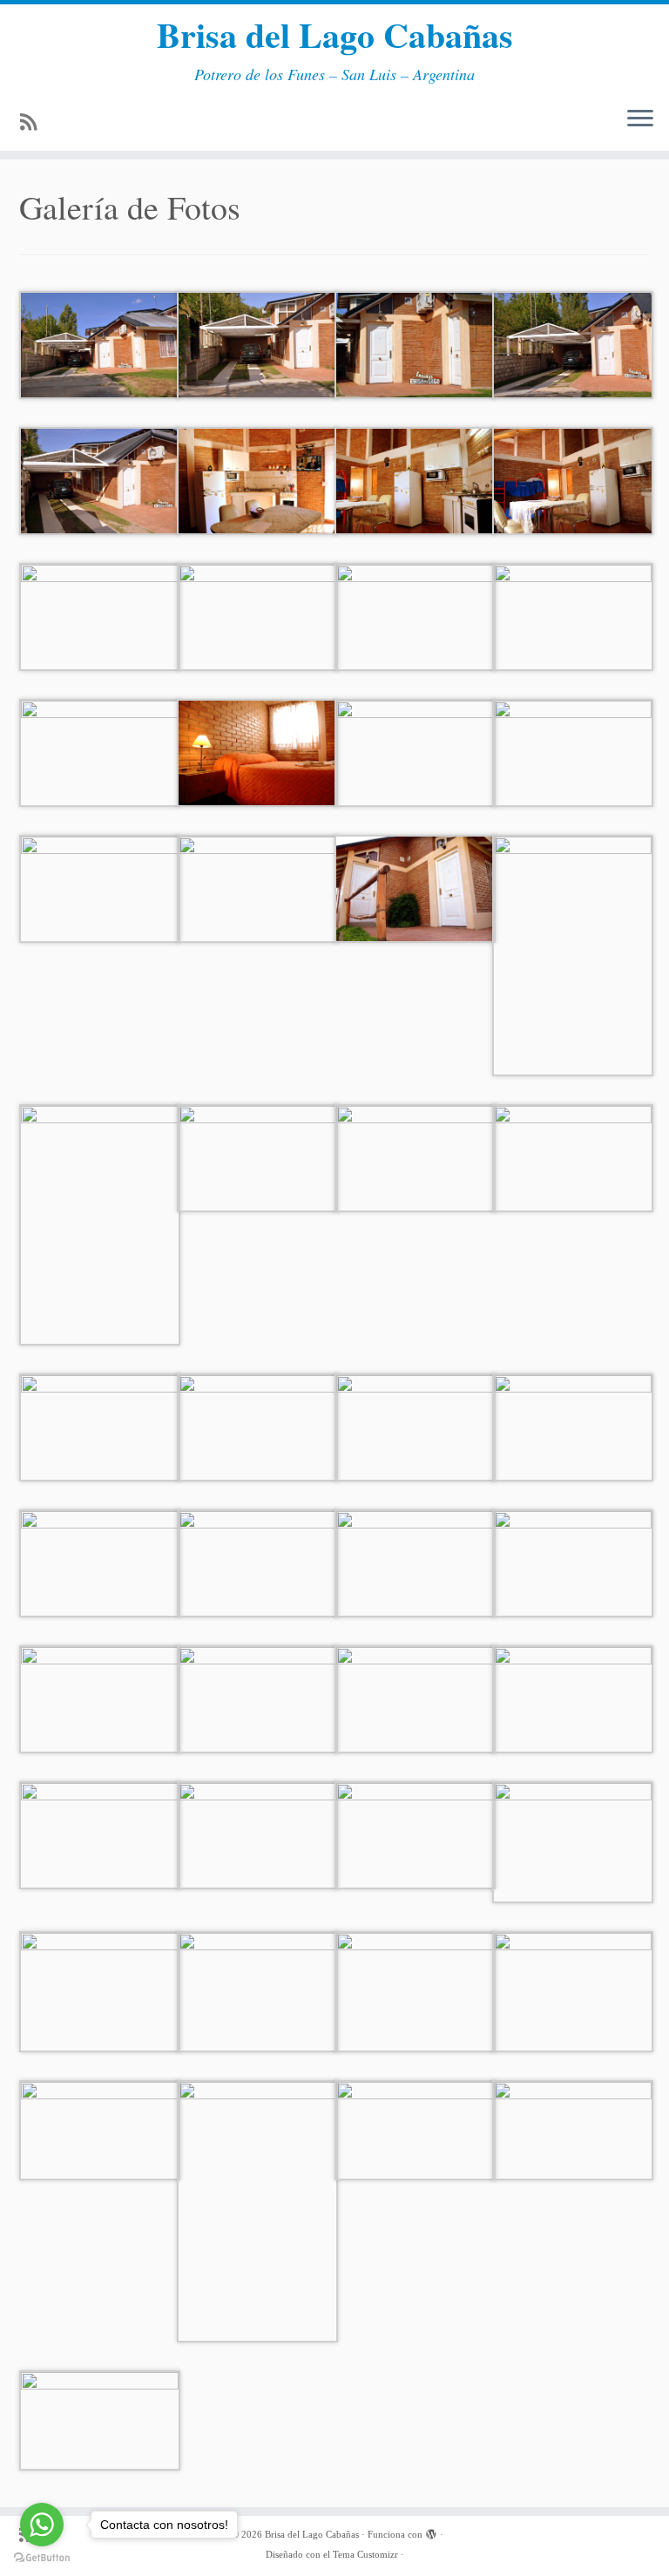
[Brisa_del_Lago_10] (257, 616)
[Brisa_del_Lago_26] (257, 1426)
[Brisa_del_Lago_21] (100, 1223)
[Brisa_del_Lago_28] (573, 1426)
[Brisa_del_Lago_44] (573, 1990)
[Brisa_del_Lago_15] (415, 752)
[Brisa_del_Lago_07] (415, 480)
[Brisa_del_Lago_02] (257, 344)
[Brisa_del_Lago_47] (415, 2129)
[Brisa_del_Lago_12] (573, 616)
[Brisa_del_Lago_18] (257, 887)
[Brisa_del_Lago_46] (257, 2210)
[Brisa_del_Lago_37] (100, 1834)
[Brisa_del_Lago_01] (100, 344)
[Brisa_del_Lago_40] (573, 1841)
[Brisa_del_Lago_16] (573, 752)
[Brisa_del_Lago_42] (257, 1990)
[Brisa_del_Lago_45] (100, 2129)
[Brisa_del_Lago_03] (415, 344)
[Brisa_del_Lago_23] (415, 1157)
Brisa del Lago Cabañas (335, 35)
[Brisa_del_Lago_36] (573, 1698)
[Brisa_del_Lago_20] (573, 954)
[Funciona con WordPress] (431, 2532)
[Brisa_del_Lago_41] (100, 1990)
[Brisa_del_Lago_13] (100, 752)
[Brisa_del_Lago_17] (100, 887)
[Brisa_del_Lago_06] (257, 480)
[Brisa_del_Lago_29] (100, 1562)
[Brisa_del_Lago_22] (257, 1157)
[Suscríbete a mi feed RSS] (34, 122)
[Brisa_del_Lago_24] (573, 1157)
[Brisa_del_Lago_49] (100, 2419)
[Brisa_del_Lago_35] (415, 1698)
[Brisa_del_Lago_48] (573, 2129)
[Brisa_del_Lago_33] (100, 1698)
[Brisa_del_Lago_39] (415, 1834)
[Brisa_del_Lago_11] (415, 616)
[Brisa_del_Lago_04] (573, 344)
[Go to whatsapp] (42, 2525)
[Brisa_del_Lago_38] (257, 1834)
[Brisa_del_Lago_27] (415, 1426)
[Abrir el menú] (640, 119)
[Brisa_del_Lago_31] (415, 1562)
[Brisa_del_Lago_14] (257, 752)
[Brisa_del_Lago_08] (573, 480)
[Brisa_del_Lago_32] (573, 1562)
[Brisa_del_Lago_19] (415, 887)
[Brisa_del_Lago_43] (415, 1990)
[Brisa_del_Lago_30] (257, 1562)
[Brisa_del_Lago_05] (100, 480)
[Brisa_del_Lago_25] (100, 1426)
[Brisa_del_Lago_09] (100, 616)
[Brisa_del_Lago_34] (257, 1698)
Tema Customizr (365, 2554)
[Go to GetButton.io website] (42, 2558)
